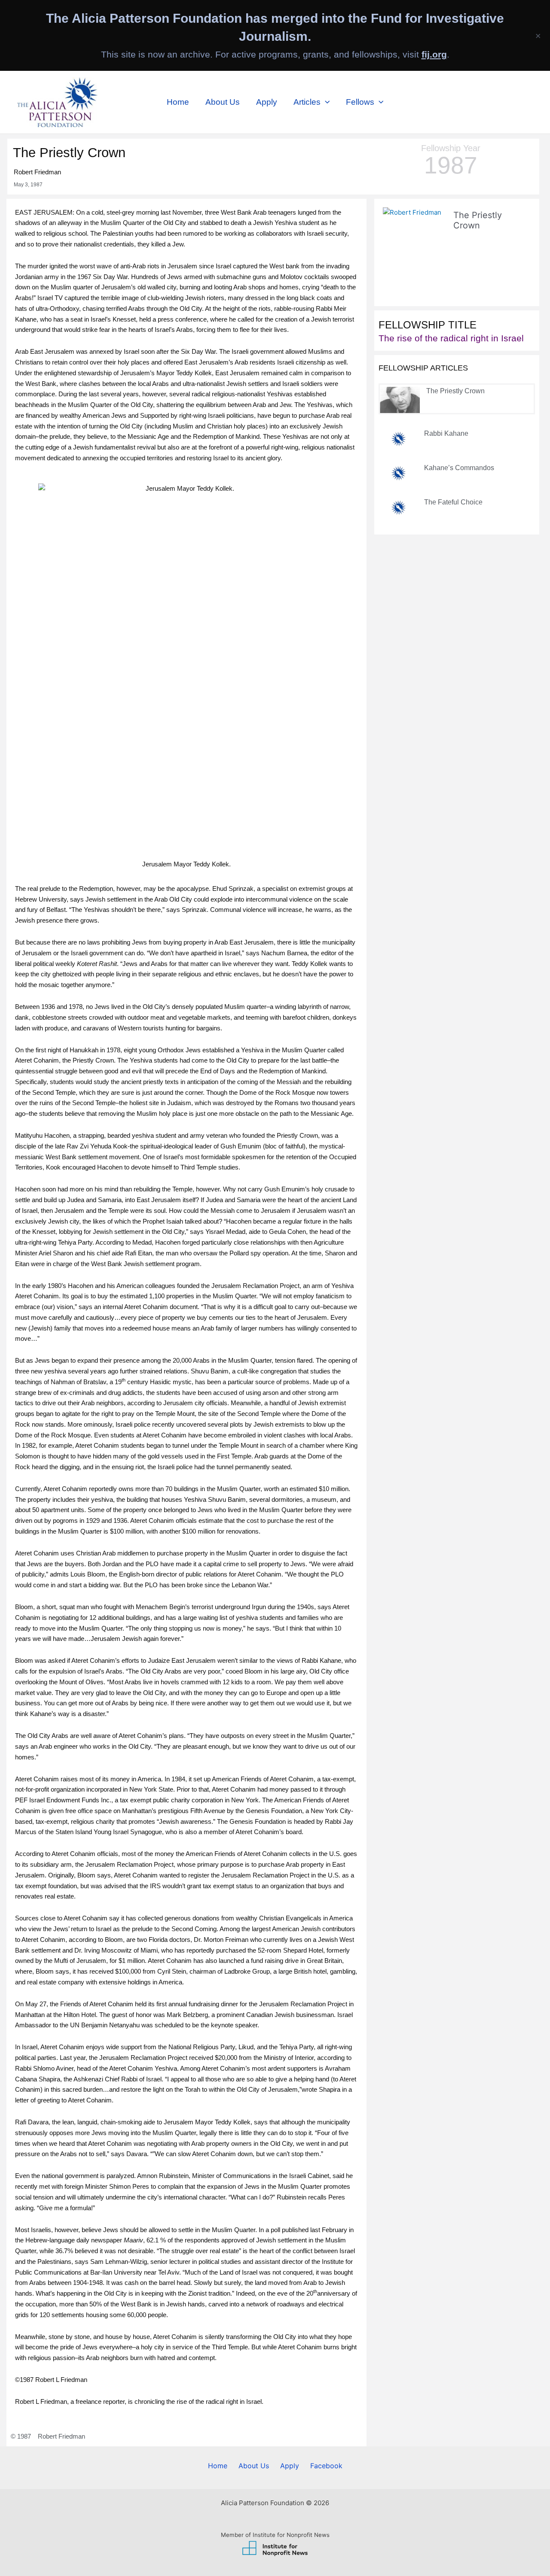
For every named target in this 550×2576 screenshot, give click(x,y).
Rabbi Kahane (446, 433)
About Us (223, 102)
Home (178, 102)
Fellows (360, 102)
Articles (307, 102)
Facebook (326, 2466)
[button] (325, 102)
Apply (267, 102)
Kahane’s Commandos (459, 468)
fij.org (434, 54)
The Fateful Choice (453, 502)
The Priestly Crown (455, 391)
